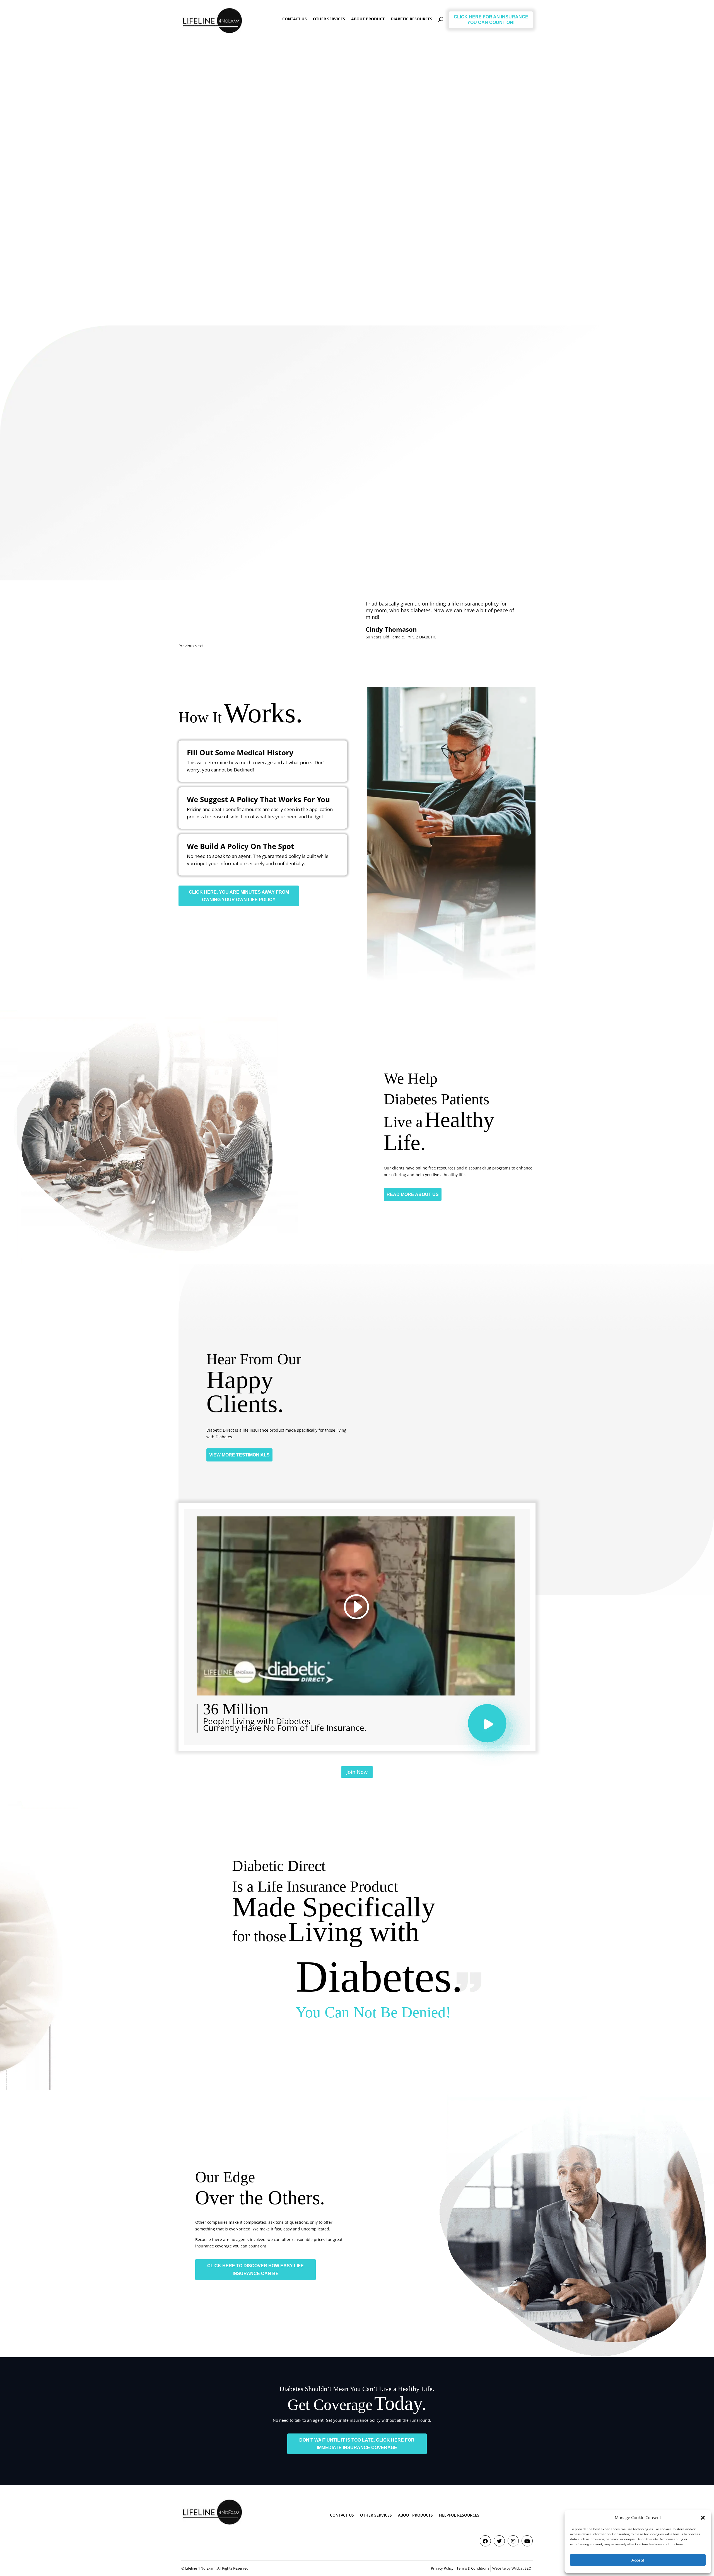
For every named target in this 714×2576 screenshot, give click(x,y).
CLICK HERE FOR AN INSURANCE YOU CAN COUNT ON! (491, 20)
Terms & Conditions (473, 2568)
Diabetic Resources (412, 19)
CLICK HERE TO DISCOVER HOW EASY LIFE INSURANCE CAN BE (255, 2269)
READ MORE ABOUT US (413, 1194)
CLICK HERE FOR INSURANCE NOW (226, 236)
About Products (415, 2515)
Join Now (357, 1772)
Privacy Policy (442, 2568)
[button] (703, 2518)
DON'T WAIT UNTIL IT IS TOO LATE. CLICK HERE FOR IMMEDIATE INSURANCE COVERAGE (357, 2444)
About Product (368, 19)
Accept (638, 2560)
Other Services (329, 19)
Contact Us (295, 19)
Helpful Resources (459, 2515)
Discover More (213, 537)
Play (493, 1729)
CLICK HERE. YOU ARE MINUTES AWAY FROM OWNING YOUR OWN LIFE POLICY (239, 896)
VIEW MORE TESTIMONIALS (239, 1455)
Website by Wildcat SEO (512, 2568)
